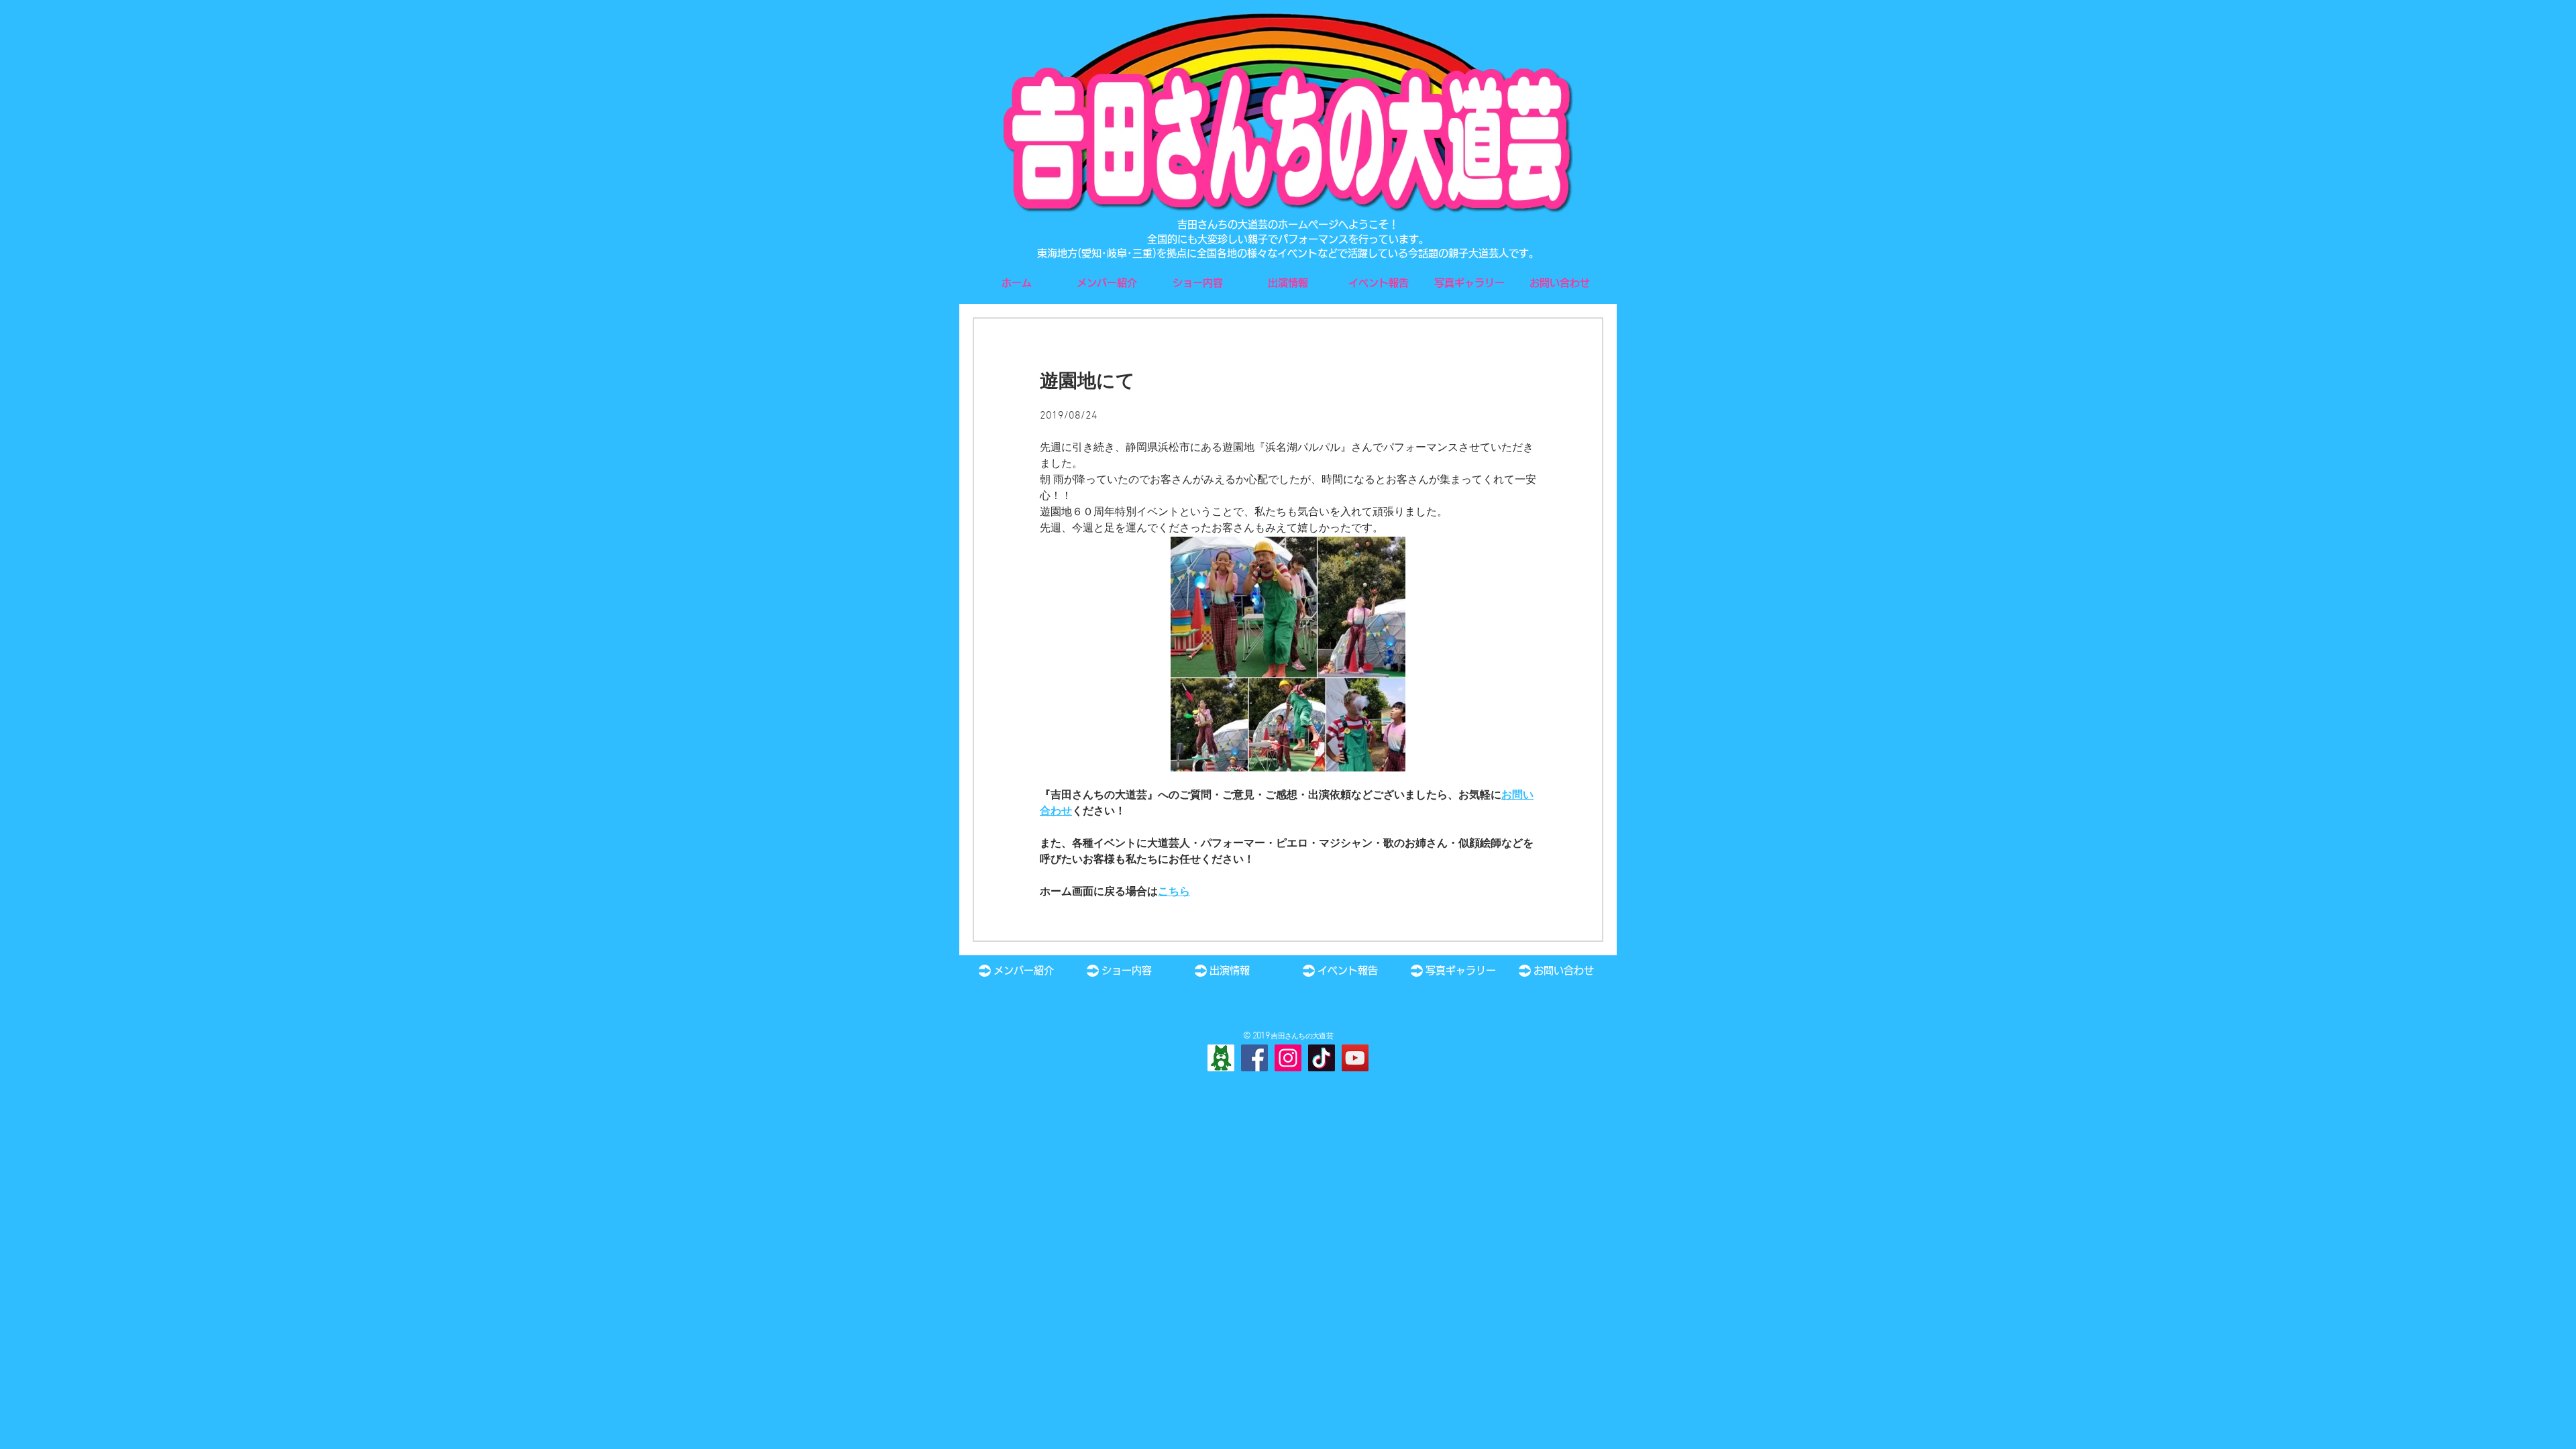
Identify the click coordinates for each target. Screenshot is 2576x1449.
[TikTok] (1322, 1058)
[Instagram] (1288, 1058)
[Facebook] (1254, 1058)
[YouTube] (1355, 1058)
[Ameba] (1221, 1058)
